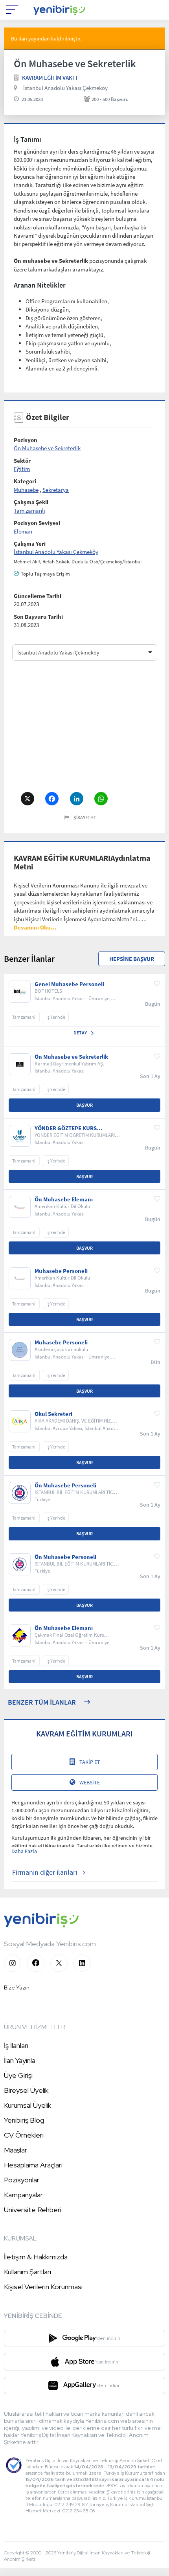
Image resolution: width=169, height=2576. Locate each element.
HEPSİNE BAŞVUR (132, 959)
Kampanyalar (23, 2195)
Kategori (25, 481)
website (90, 1782)
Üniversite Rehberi (33, 2210)
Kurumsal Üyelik (28, 2105)
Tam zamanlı (29, 511)
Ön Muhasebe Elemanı (64, 1199)
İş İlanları (16, 2045)
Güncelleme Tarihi (38, 596)
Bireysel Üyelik (26, 2090)
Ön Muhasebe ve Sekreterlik (47, 448)
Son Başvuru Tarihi (38, 617)
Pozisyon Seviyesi (37, 523)
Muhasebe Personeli (61, 1271)
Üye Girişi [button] (18, 2075)
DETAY (81, 1033)
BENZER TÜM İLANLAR (42, 1702)
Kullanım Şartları (28, 2272)
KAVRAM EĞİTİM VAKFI (50, 78)
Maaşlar (16, 2150)
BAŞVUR (84, 1105)
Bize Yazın (17, 1987)
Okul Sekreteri (53, 1414)
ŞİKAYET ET (85, 817)
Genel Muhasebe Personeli (69, 984)
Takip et (90, 1762)
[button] (35, 927)
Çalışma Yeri (30, 544)
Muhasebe (26, 490)
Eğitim (22, 469)
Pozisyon (26, 440)
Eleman (23, 531)
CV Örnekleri (24, 2135)
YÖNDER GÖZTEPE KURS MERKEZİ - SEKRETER (66, 1128)
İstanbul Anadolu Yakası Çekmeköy (65, 88)
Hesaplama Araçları (33, 2165)
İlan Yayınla (20, 2060)
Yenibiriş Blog (24, 2120)
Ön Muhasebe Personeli (65, 1485)
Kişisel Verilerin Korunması (43, 2287)
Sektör (22, 461)
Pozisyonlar (22, 2180)
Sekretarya (56, 490)
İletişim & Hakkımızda (36, 2257)
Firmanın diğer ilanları (45, 1872)
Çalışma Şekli (31, 502)
